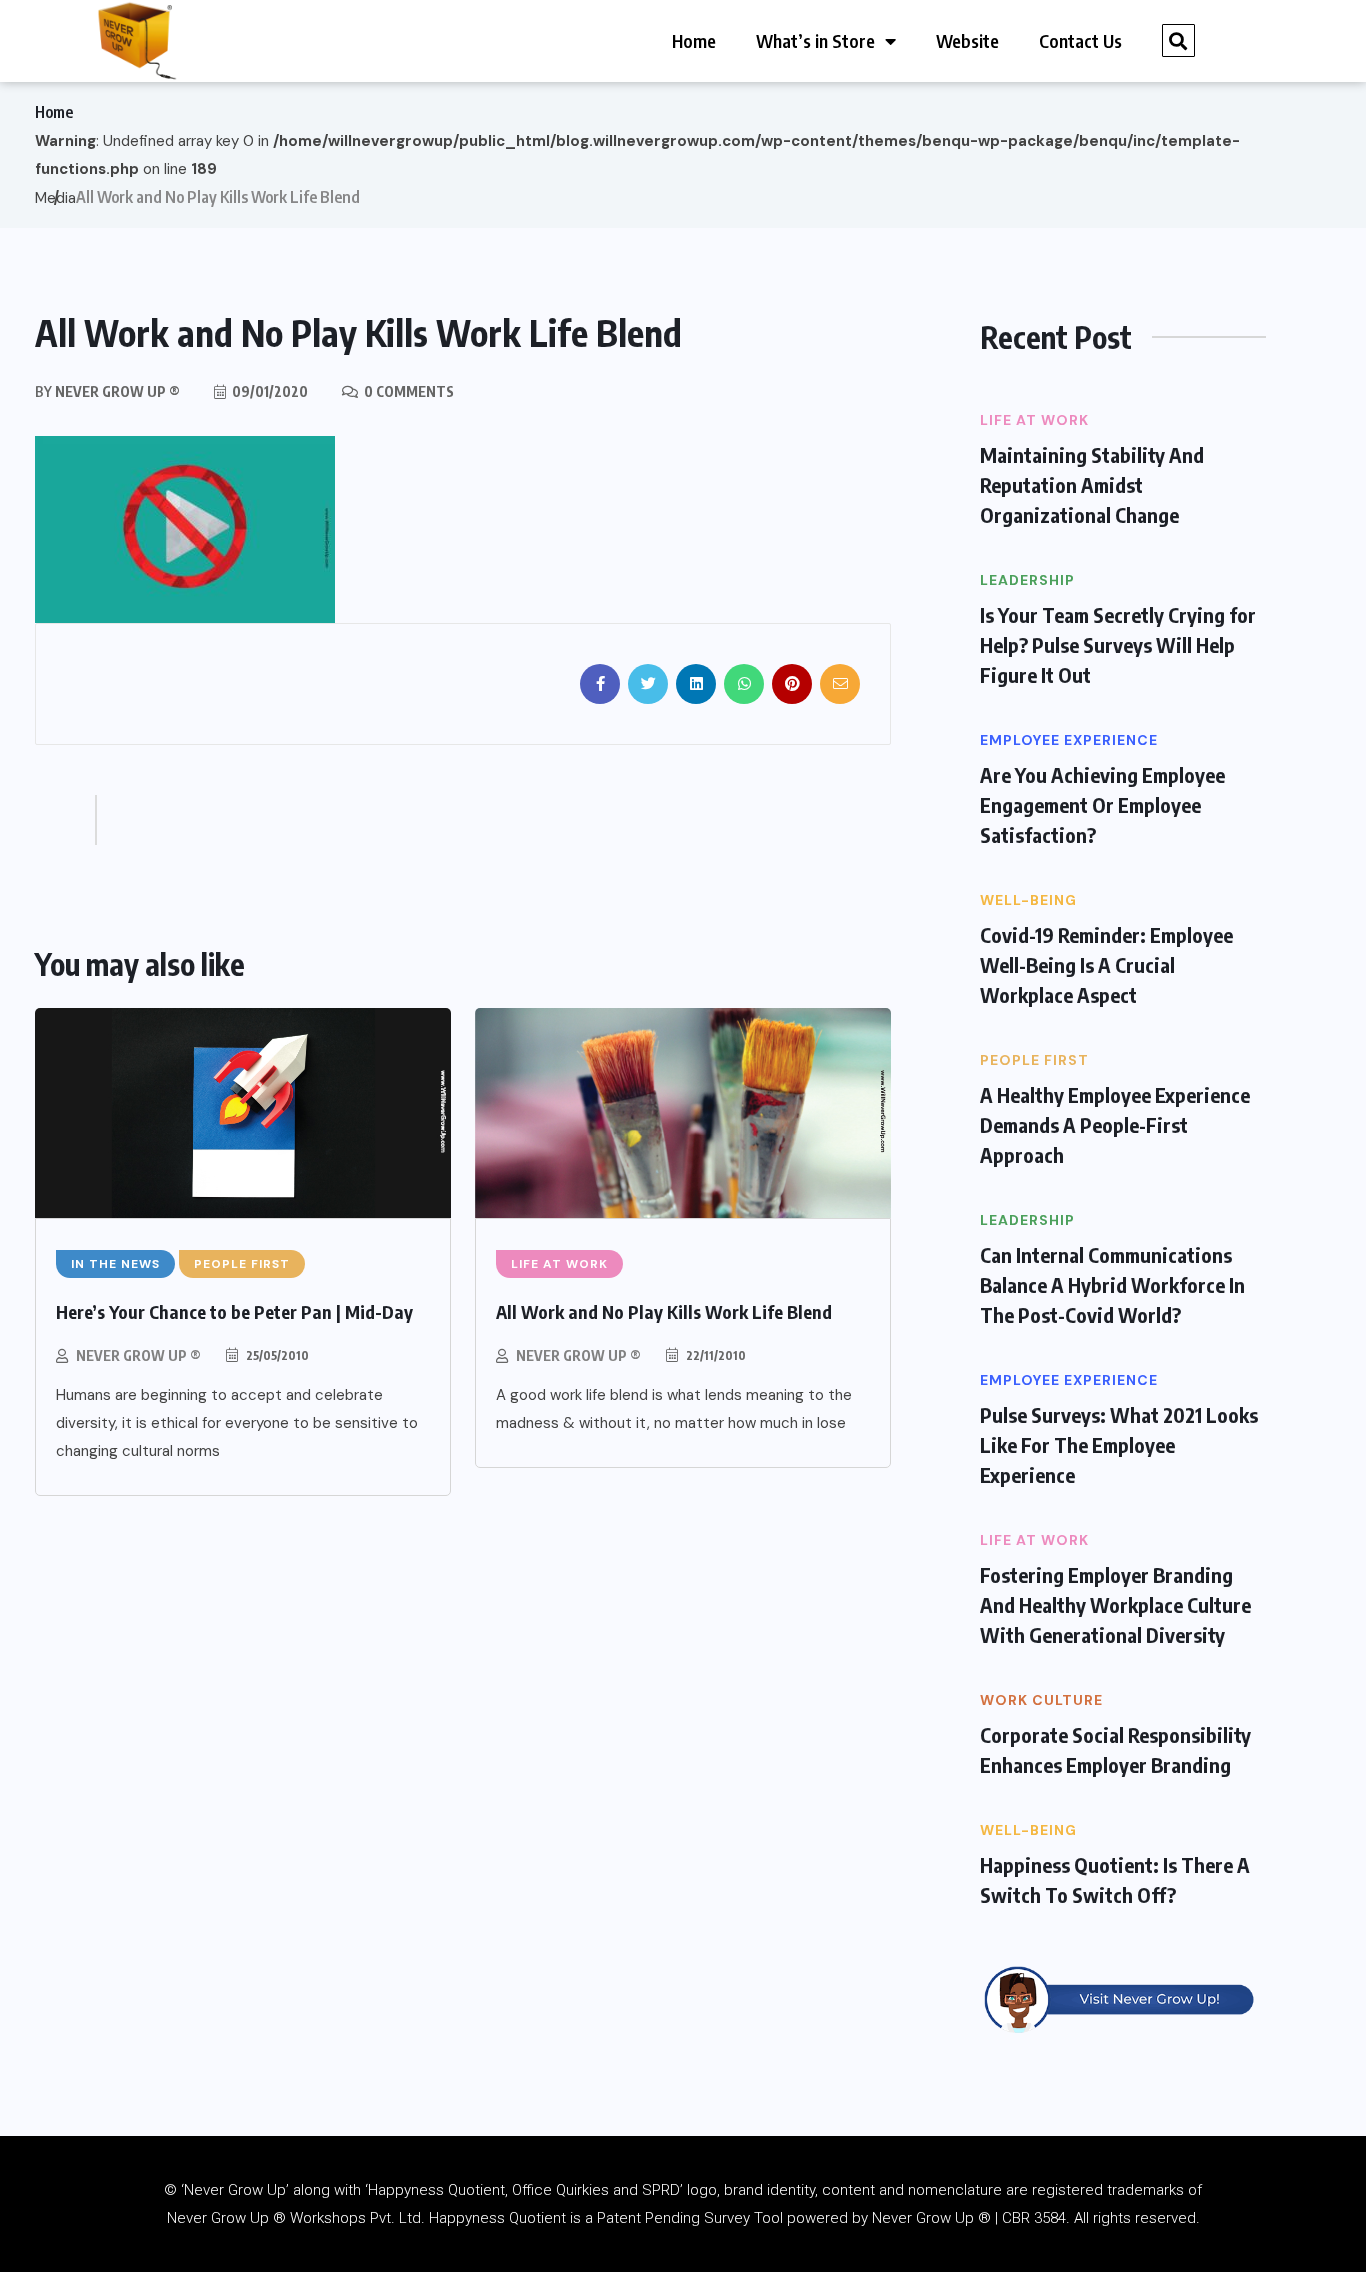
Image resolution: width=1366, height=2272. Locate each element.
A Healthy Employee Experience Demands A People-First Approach (1115, 1124)
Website (967, 40)
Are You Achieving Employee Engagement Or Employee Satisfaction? (1102, 804)
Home (694, 40)
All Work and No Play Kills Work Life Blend (664, 1311)
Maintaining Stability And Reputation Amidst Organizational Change (1092, 484)
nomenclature (955, 2190)
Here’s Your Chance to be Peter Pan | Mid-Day (234, 1311)
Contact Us (1080, 40)
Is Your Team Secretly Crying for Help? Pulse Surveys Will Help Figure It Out (1118, 644)
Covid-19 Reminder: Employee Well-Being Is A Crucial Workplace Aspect (1106, 964)
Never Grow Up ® (138, 1355)
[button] (1178, 40)
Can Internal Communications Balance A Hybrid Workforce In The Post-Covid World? (1112, 1284)
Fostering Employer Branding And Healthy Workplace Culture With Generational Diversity (1115, 1604)
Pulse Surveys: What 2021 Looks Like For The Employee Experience (1119, 1444)
